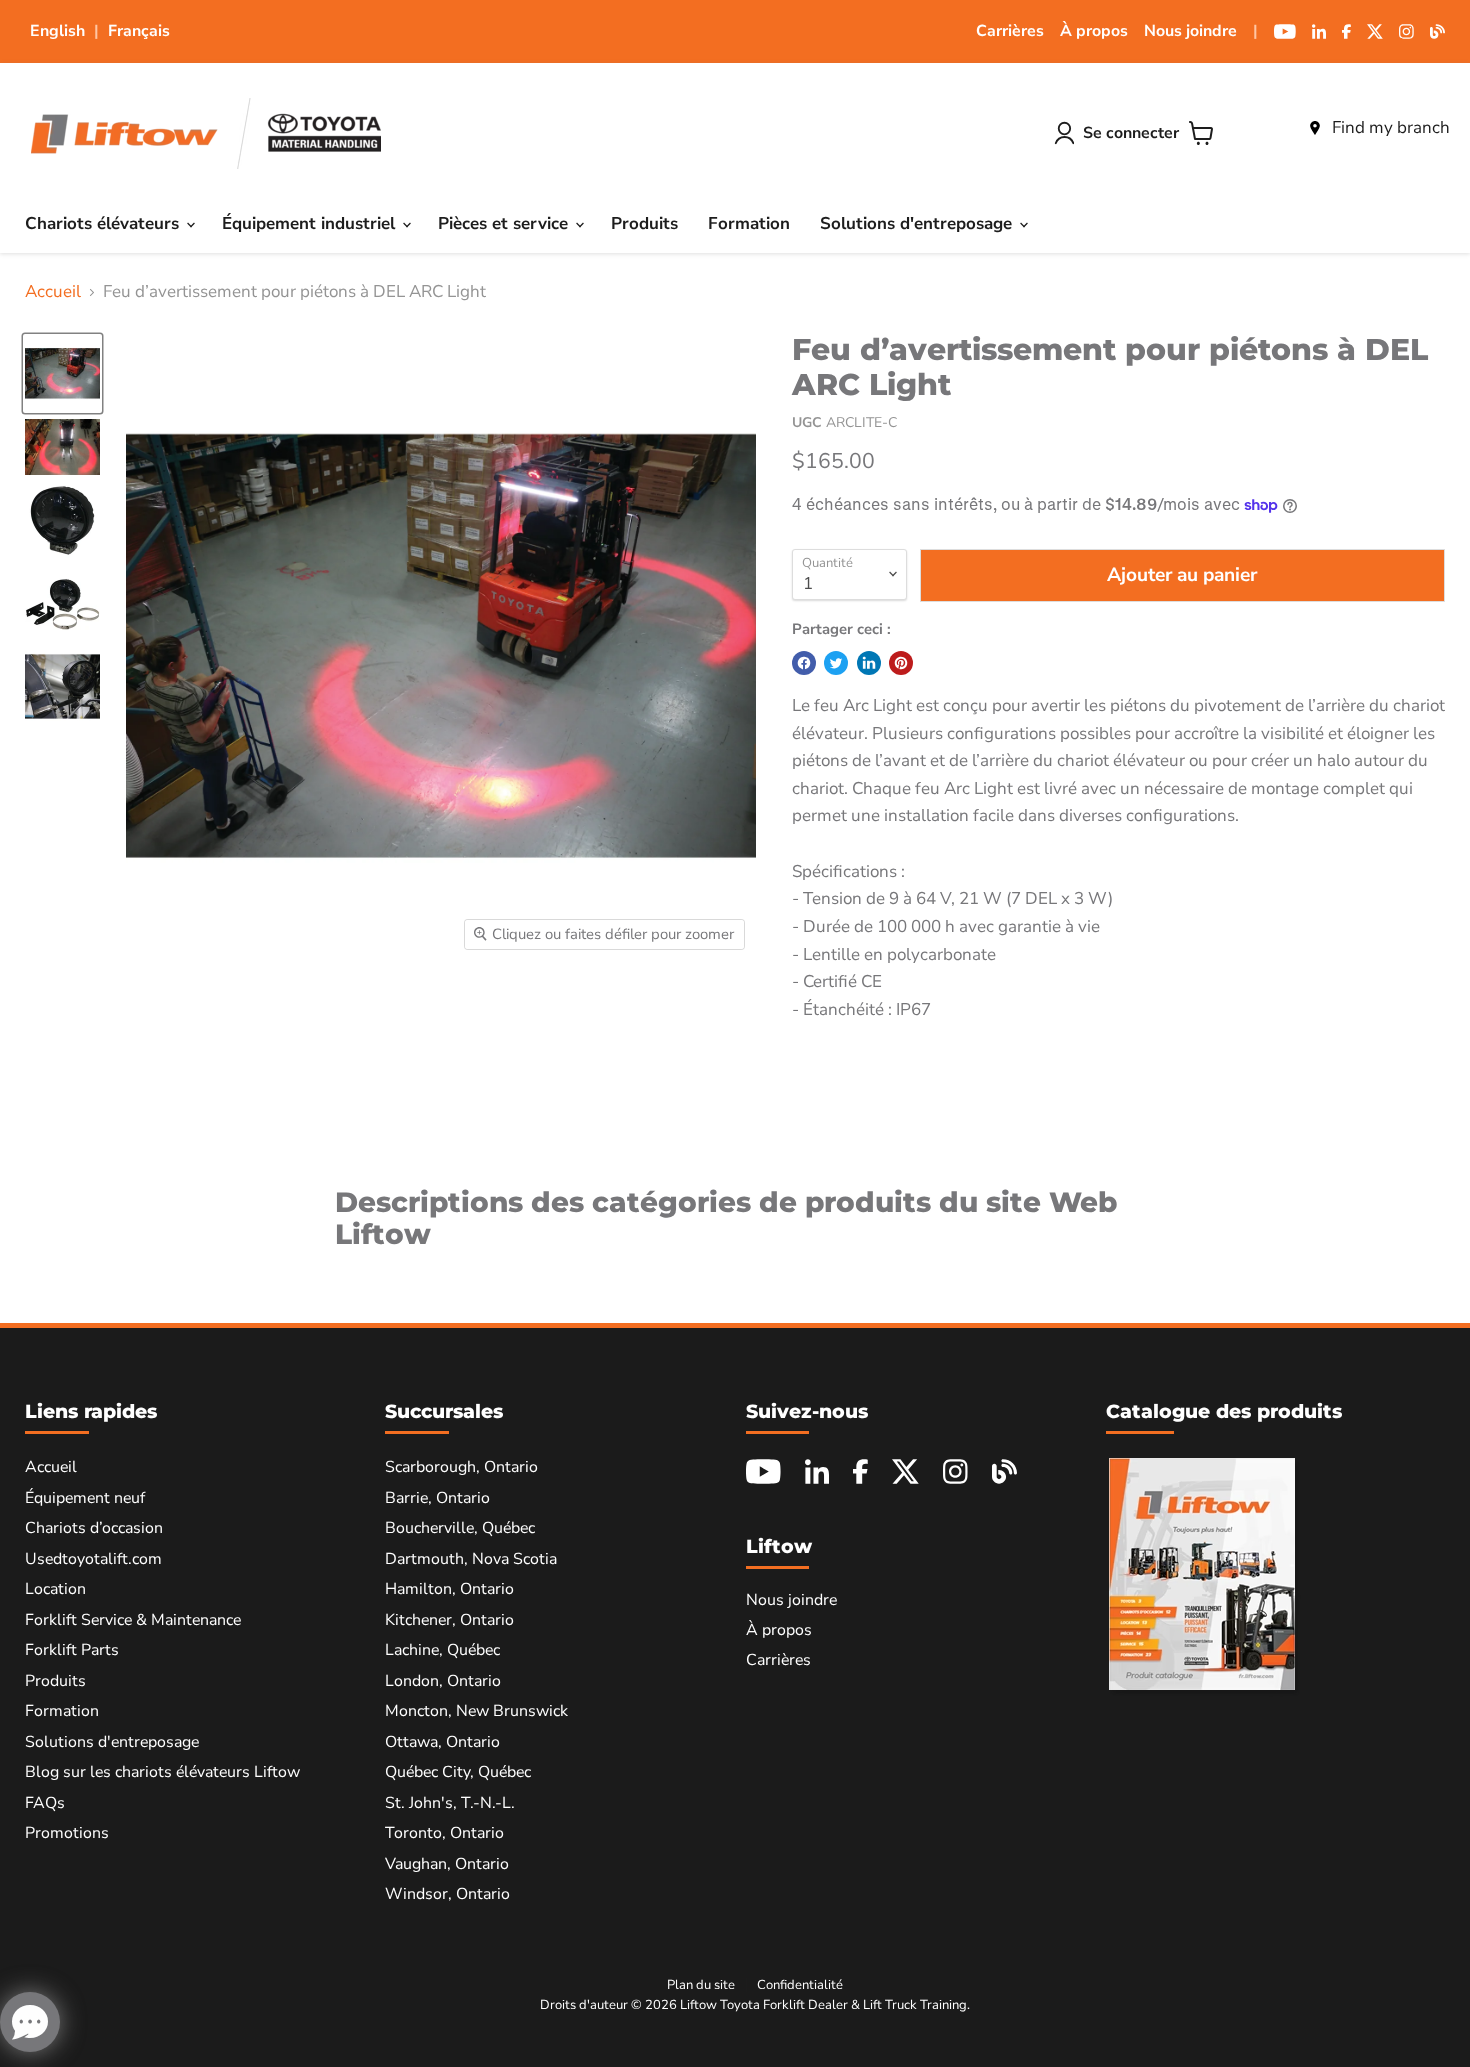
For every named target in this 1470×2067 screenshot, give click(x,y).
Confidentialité (800, 1985)
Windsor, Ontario (447, 1894)
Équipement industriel (311, 223)
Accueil (53, 292)
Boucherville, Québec (460, 1528)
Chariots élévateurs (104, 223)
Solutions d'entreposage (918, 223)
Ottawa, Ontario (442, 1742)
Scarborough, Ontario (461, 1467)
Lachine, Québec (442, 1650)
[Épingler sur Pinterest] (901, 663)
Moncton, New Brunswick (476, 1711)
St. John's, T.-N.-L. (450, 1803)
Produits (644, 223)
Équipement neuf (85, 1498)
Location (55, 1589)
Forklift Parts (72, 1650)
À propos (1094, 31)
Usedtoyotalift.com (93, 1559)
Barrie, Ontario (437, 1498)
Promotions (67, 1833)
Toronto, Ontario (444, 1833)
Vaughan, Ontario (447, 1864)
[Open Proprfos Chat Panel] (30, 2022)
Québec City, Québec (458, 1772)
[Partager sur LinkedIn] (869, 663)
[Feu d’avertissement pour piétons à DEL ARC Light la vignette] (62, 373)
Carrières (1010, 31)
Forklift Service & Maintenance (133, 1620)
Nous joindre (1190, 31)
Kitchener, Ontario (449, 1620)
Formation (749, 223)
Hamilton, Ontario (449, 1589)
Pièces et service (505, 223)
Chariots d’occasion (94, 1528)
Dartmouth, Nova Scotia (471, 1559)
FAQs (45, 1803)
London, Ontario (443, 1681)
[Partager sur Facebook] (804, 663)
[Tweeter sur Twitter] (836, 663)
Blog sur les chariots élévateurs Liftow (162, 1772)
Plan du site (701, 1985)
